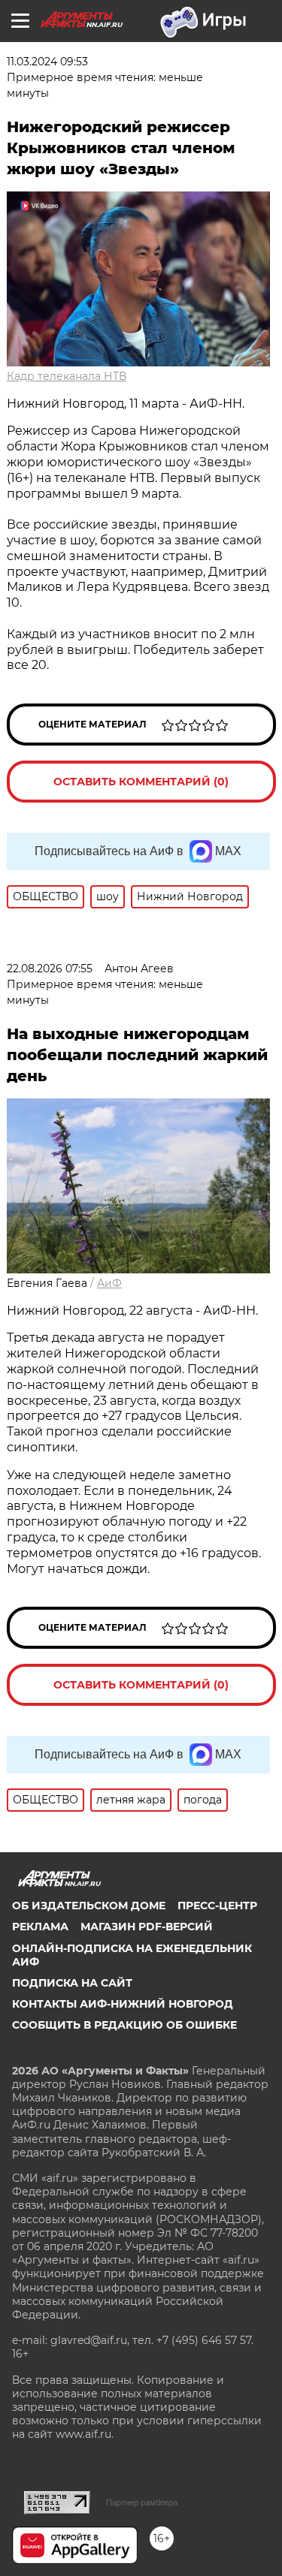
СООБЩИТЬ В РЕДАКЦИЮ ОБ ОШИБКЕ (124, 2025)
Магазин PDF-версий (147, 1927)
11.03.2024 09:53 (47, 62)
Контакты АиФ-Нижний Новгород (123, 2004)
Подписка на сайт (72, 1983)
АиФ (109, 1283)
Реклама (40, 1927)
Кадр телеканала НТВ (67, 376)
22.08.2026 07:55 (50, 969)
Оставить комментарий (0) (141, 782)
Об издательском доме (89, 1906)
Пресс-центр (217, 1906)
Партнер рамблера (142, 2502)
